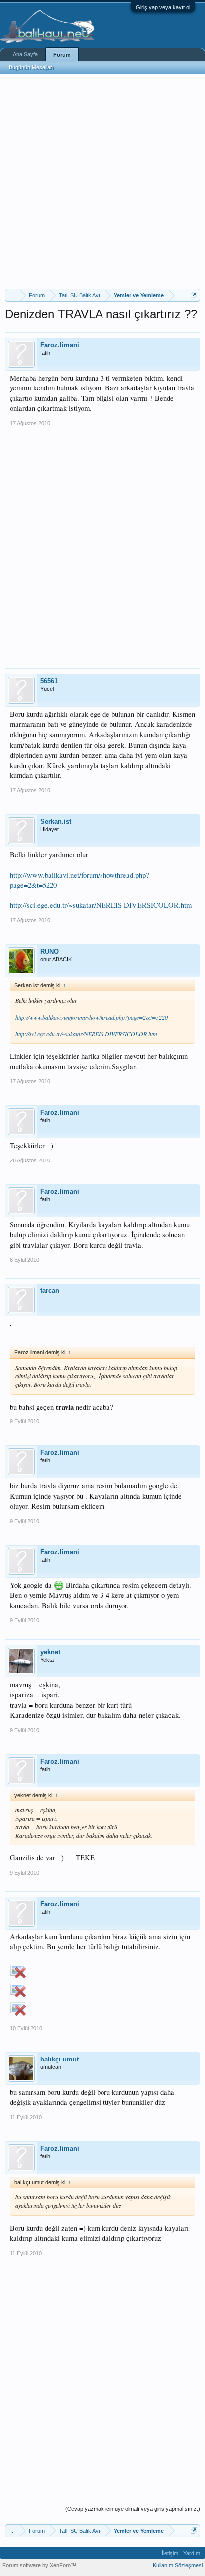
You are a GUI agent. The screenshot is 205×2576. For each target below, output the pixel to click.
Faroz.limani (60, 345)
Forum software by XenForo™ (39, 2565)
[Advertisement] (102, 181)
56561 (49, 681)
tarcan (50, 1291)
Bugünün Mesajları (31, 67)
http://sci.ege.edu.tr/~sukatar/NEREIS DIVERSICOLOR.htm (101, 905)
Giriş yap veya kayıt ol (163, 7)
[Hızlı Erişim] (194, 295)
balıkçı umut (59, 2059)
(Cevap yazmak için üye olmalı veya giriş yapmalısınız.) (133, 2509)
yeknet (50, 1652)
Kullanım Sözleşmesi (178, 2565)
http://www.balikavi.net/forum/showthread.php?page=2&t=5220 (92, 1017)
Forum (62, 55)
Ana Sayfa (25, 54)
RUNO (50, 952)
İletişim (170, 2553)
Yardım (192, 2553)
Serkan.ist (56, 822)
